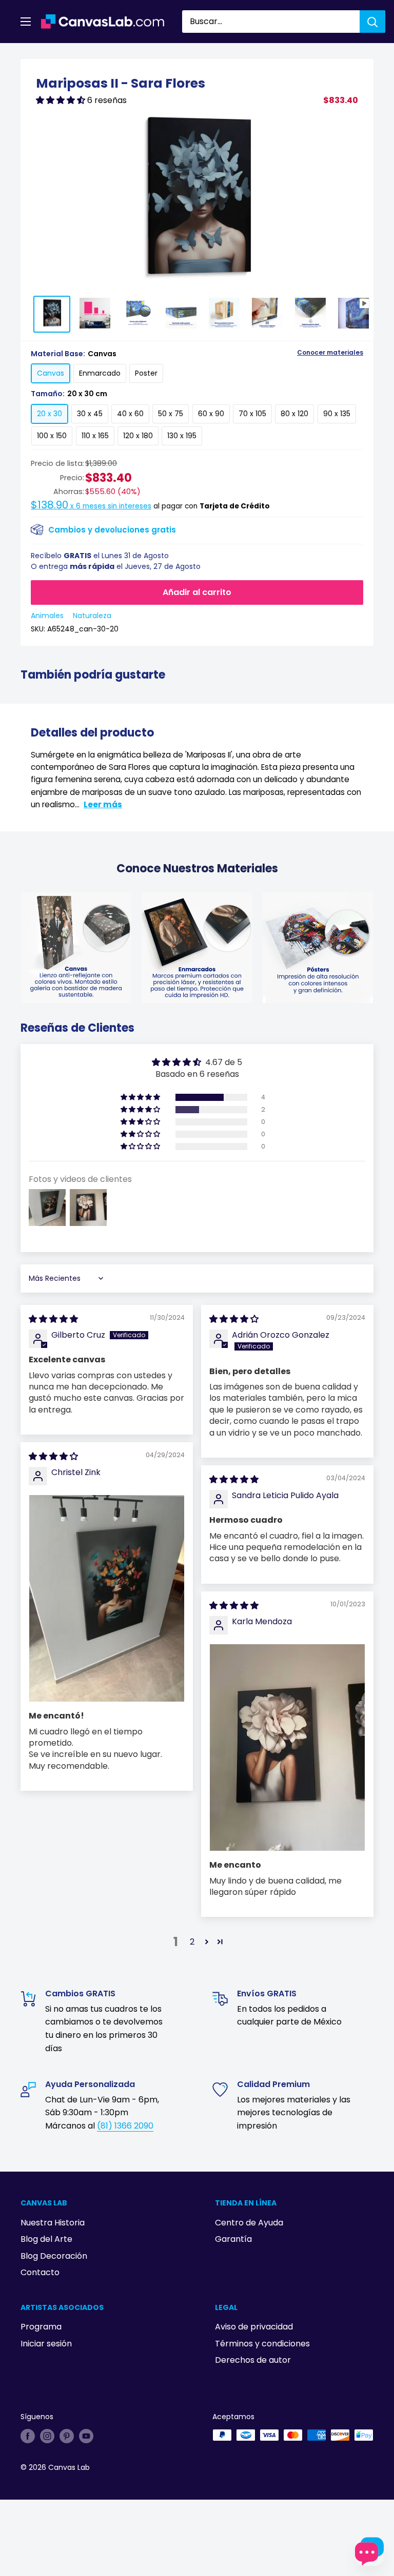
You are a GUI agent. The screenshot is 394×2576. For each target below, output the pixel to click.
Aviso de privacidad (254, 2327)
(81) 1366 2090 (125, 2126)
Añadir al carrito (197, 592)
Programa (41, 2327)
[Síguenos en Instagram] (47, 2436)
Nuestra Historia (53, 2223)
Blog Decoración (54, 2256)
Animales (47, 616)
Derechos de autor (253, 2360)
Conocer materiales (330, 353)
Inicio (30, 55)
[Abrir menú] (26, 22)
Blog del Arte (46, 2239)
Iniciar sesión (46, 2344)
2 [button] (192, 1942)
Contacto (40, 2272)
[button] (62, 100)
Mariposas (67, 55)
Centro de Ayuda (249, 2223)
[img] (53, 1319)
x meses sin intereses (91, 506)
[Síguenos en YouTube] (86, 2436)
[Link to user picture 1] (107, 1598)
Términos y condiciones (262, 2344)
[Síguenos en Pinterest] (67, 2436)
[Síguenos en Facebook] (28, 2436)
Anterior (298, 55)
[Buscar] (372, 22)
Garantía (233, 2239)
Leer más (103, 804)
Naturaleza (92, 616)
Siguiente (349, 55)
